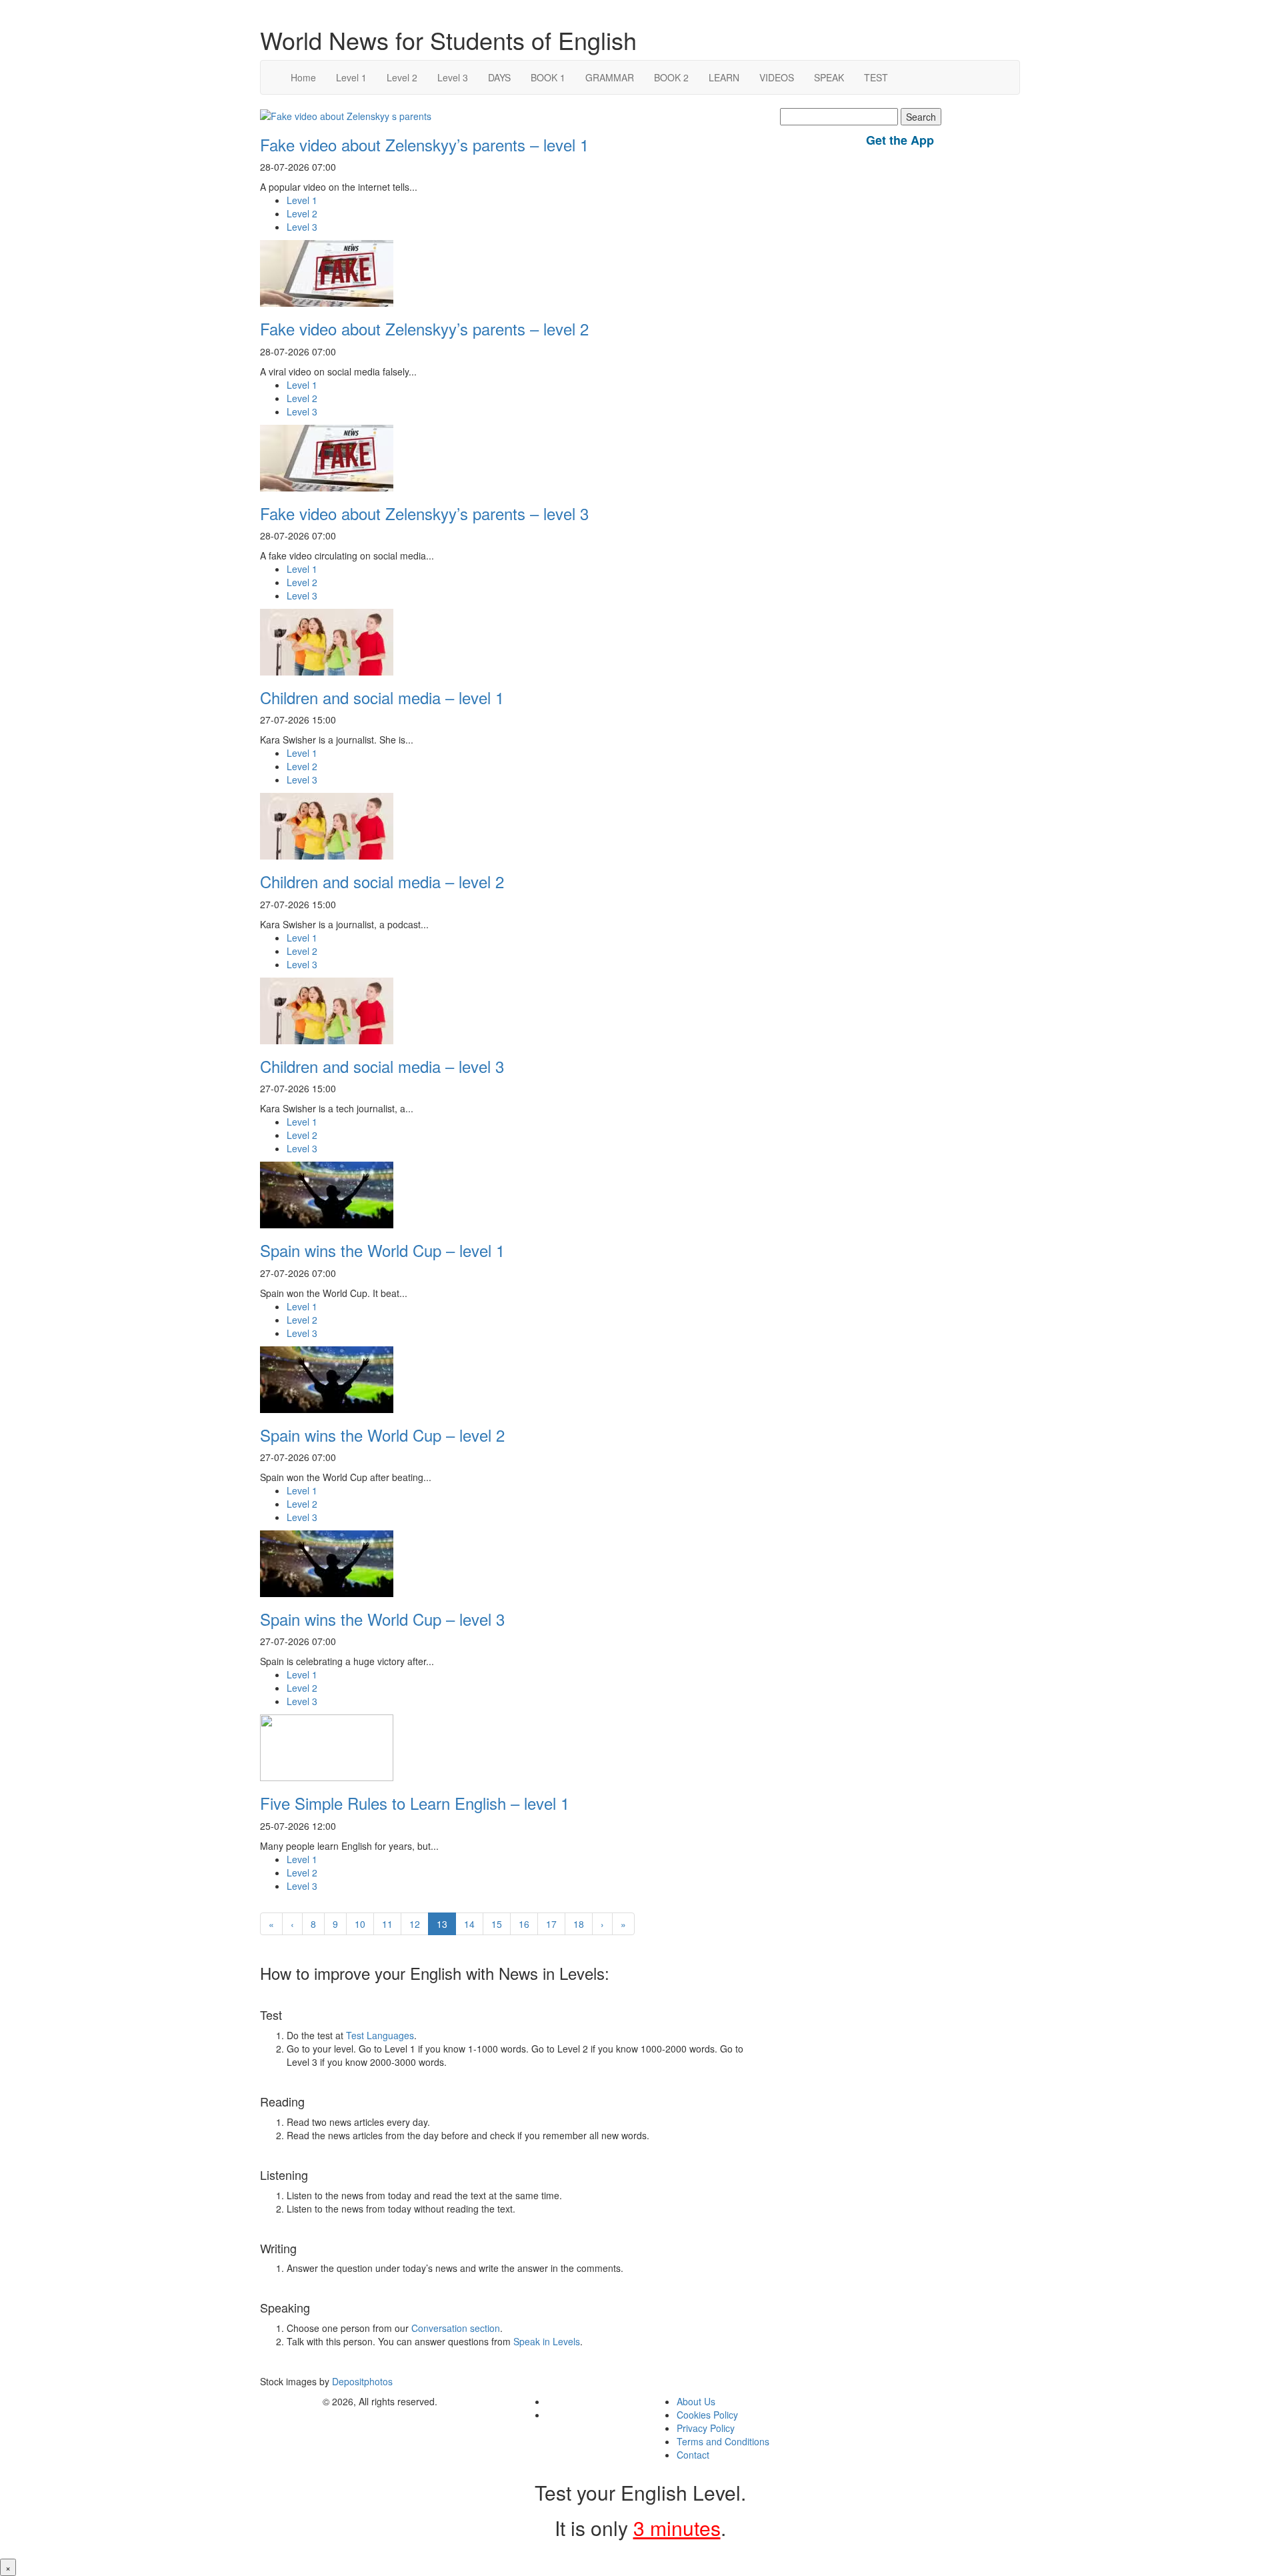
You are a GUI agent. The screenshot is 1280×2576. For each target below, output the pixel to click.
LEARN (724, 77)
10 (360, 1924)
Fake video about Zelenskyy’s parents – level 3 (424, 513)
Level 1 (351, 77)
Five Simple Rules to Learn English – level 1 (415, 1803)
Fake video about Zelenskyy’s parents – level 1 (424, 144)
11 (387, 1924)
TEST (876, 77)
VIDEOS (777, 77)
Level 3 (453, 77)
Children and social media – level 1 (382, 697)
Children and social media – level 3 (382, 1066)
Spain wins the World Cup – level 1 (382, 1250)
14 (469, 1924)
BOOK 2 (671, 77)
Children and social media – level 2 (382, 881)
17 (551, 1924)
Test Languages (380, 2035)
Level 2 (402, 77)
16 (524, 1924)
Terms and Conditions (723, 2441)
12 (415, 1924)
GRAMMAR (610, 77)
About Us (696, 2401)
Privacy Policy (706, 2428)
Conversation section (456, 2328)
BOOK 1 (548, 77)
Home (303, 77)
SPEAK (829, 77)
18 (579, 1924)
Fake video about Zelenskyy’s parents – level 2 (424, 328)
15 (497, 1924)
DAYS (499, 77)
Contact (693, 2455)
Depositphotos (361, 2381)
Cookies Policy (707, 2415)
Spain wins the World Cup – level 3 (382, 1619)
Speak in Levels (547, 2341)
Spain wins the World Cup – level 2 (382, 1435)
